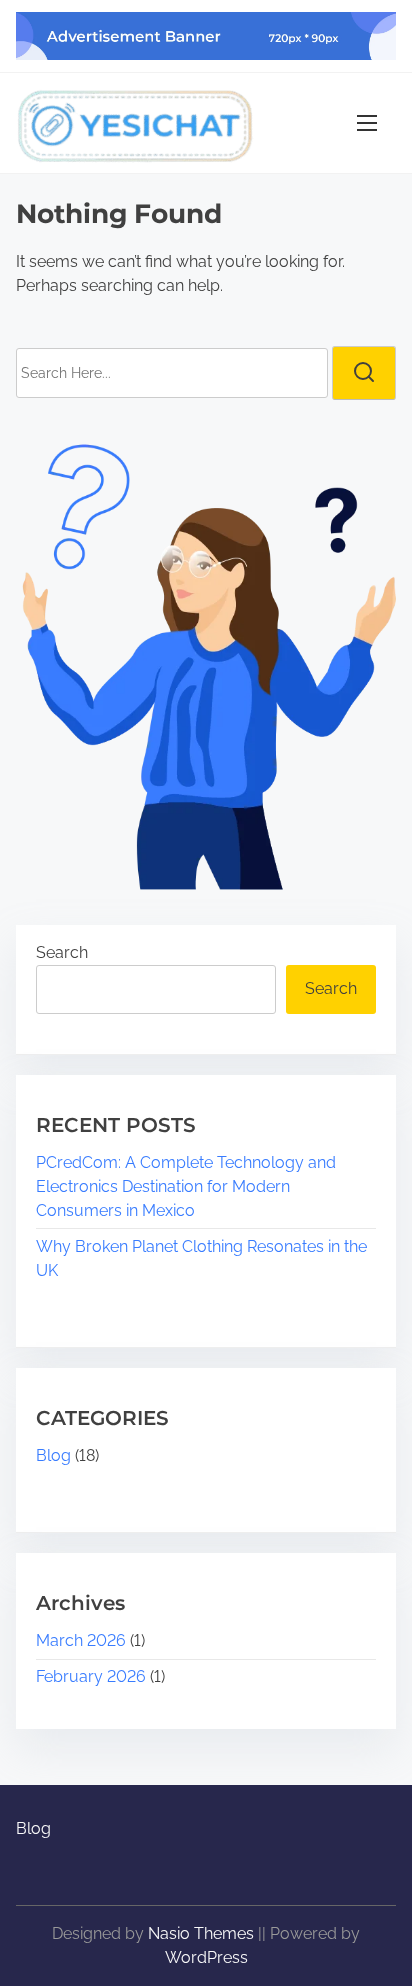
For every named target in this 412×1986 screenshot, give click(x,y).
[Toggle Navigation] (367, 122)
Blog (53, 1455)
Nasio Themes (203, 1933)
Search (62, 952)
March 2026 (81, 1640)
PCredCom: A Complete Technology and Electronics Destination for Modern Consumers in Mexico (186, 1186)
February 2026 (91, 1676)
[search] (364, 373)
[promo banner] (206, 36)
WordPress (206, 1957)
